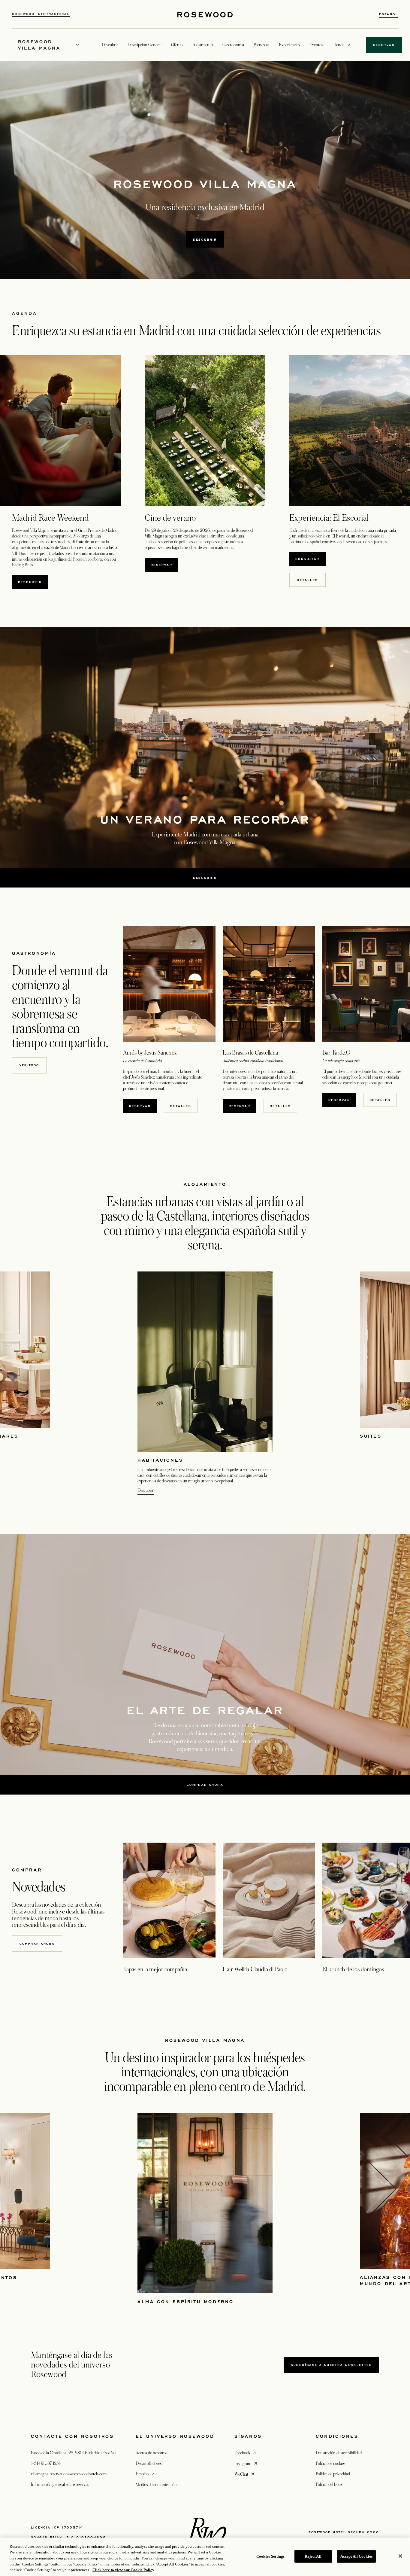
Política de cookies (330, 2463)
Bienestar (261, 45)
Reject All (313, 2556)
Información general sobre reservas (60, 2484)
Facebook (246, 2453)
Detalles (307, 580)
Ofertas (177, 45)
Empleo (146, 2474)
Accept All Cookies (356, 2556)
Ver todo (29, 1065)
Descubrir (33, 582)
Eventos (316, 45)
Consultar (311, 559)
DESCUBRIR (205, 239)
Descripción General (145, 45)
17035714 (72, 2527)
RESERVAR (342, 1100)
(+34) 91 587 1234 (46, 2463)
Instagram (246, 2463)
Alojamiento (203, 45)
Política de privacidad (333, 2474)
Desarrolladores (149, 2463)
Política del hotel (329, 2484)
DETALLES (181, 1106)
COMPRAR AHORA (37, 1944)
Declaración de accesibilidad (339, 2453)
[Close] (400, 2556)
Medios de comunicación (156, 2485)
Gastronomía (233, 45)
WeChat (245, 2474)
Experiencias (289, 45)
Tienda (338, 45)
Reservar (164, 565)
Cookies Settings (270, 2556)
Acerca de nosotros (151, 2453)
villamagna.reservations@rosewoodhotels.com (69, 2474)
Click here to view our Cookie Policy (123, 2570)
